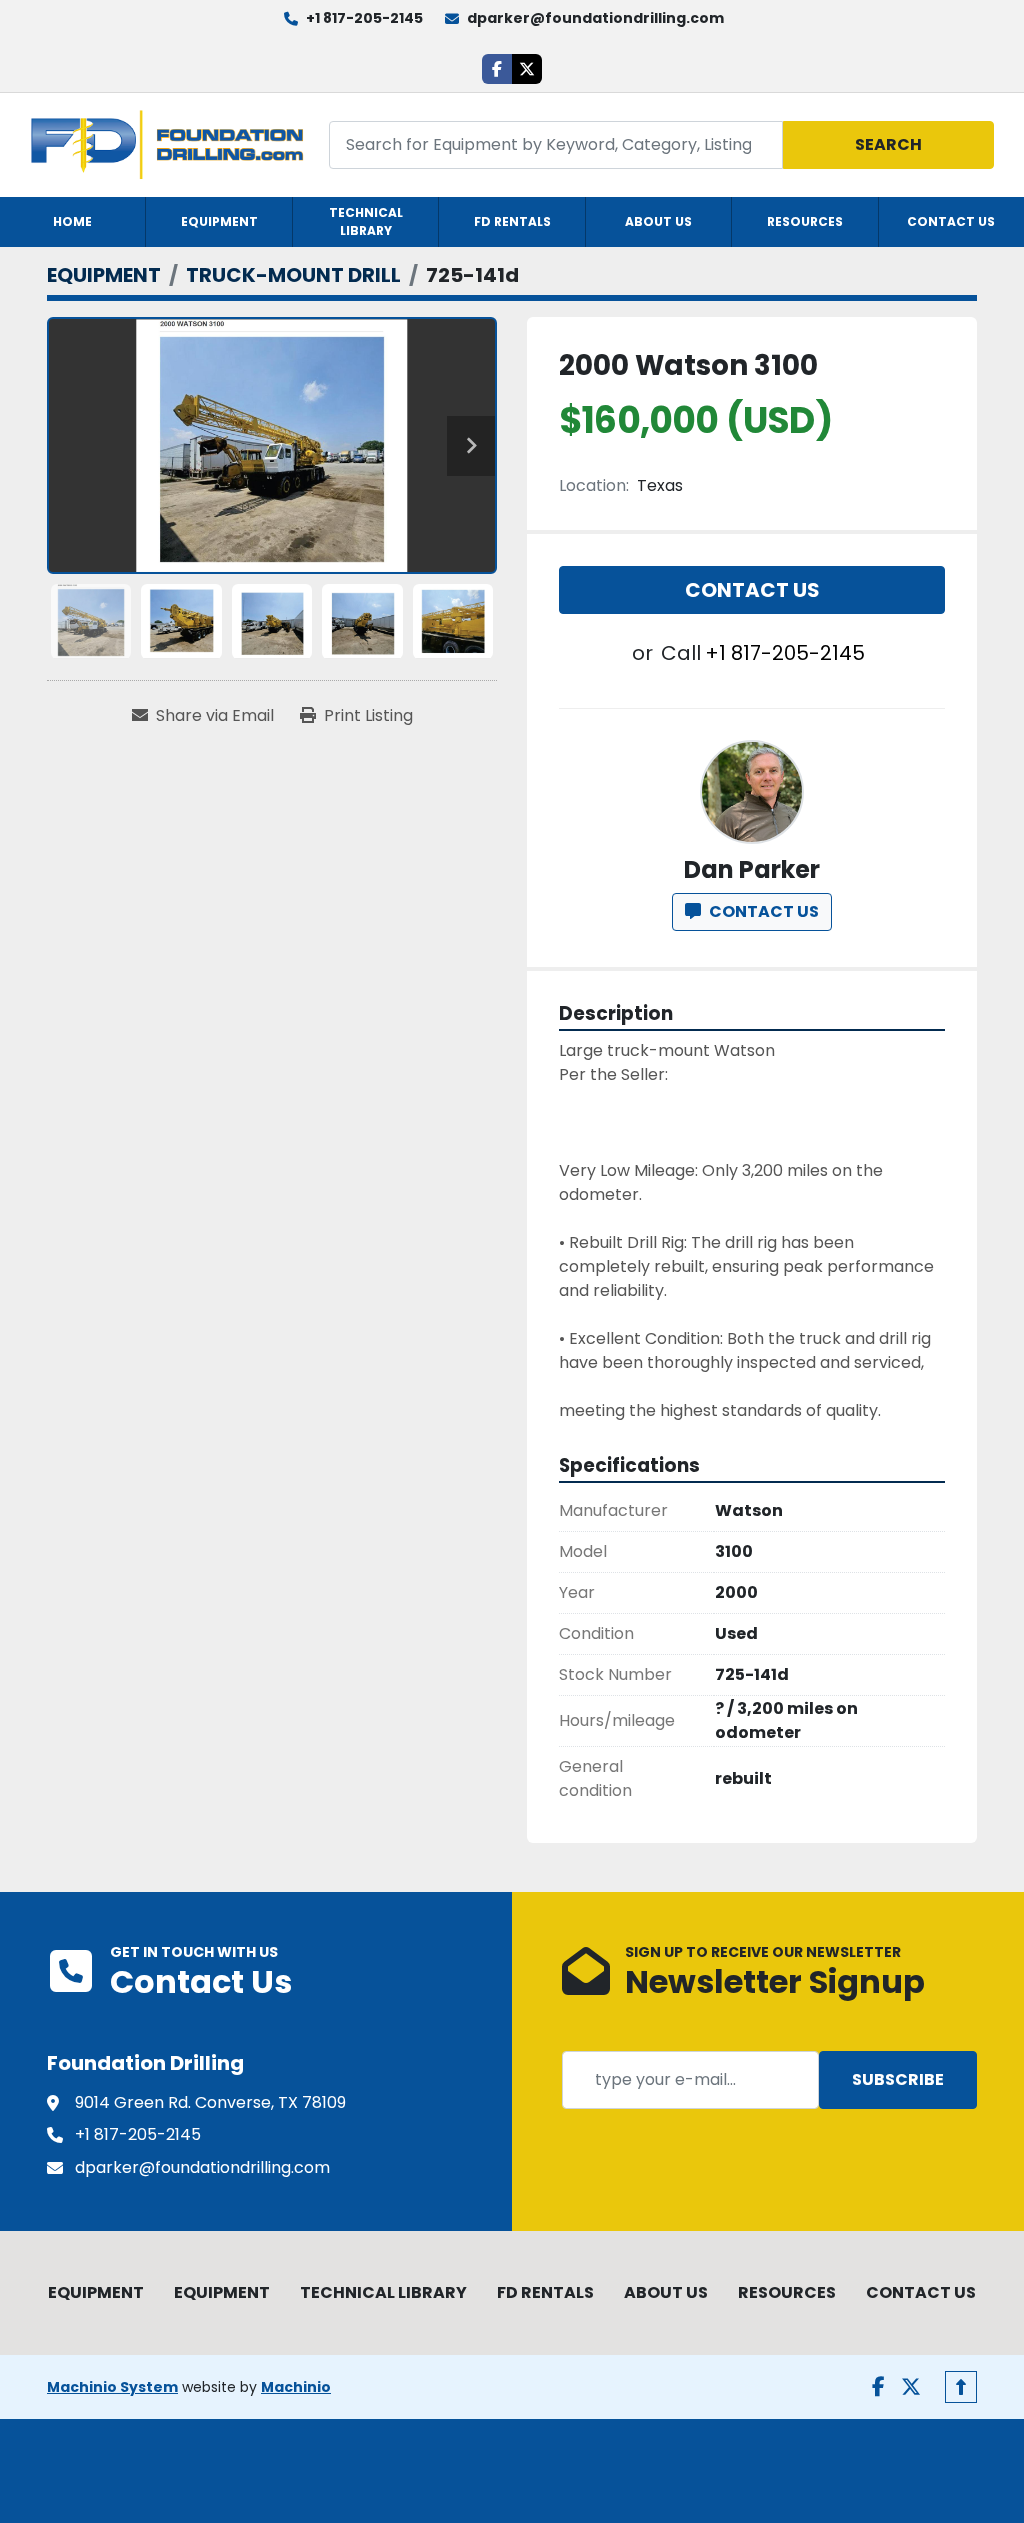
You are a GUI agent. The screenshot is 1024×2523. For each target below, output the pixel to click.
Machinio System (112, 2387)
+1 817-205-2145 (364, 18)
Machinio (296, 2387)
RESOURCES (805, 221)
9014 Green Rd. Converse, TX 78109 (210, 2102)
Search (888, 144)
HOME (72, 221)
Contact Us (752, 590)
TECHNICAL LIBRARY (366, 221)
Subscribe (898, 2079)
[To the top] (961, 2387)
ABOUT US (658, 221)
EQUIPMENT (219, 221)
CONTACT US (951, 221)
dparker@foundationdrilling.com (595, 18)
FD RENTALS (512, 221)
